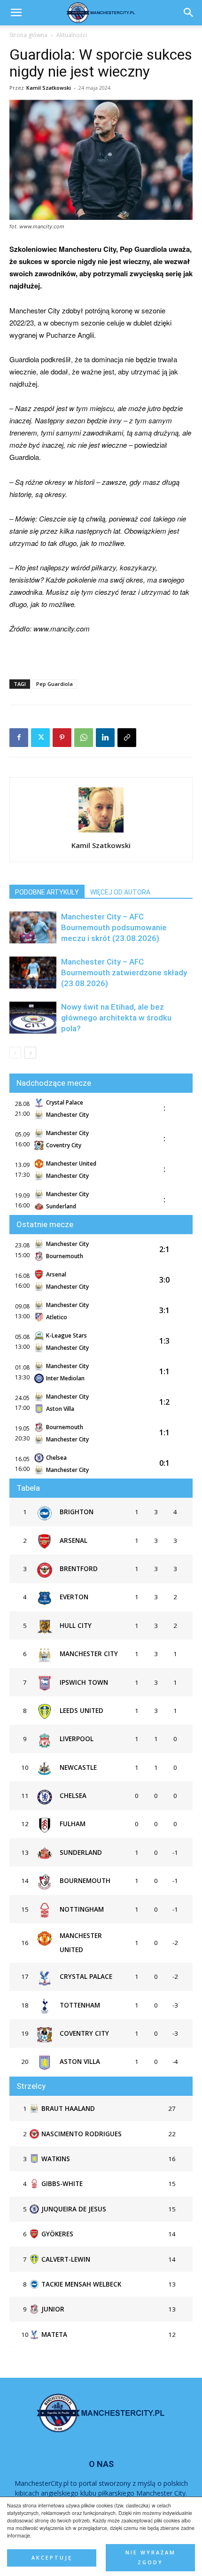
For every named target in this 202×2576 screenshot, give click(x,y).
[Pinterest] (62, 738)
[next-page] (30, 1053)
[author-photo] (101, 832)
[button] (189, 13)
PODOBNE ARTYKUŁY (47, 892)
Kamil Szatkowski (49, 88)
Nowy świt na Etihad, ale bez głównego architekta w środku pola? (116, 1018)
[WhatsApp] (84, 738)
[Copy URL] (127, 738)
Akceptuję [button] (52, 2558)
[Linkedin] (105, 738)
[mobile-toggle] (16, 13)
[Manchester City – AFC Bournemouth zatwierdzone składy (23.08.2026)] (33, 973)
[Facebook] (19, 738)
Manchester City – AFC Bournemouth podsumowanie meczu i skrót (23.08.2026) (114, 927)
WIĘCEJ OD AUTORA (120, 892)
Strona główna (28, 35)
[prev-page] (15, 1053)
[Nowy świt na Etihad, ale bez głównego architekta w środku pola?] (33, 1018)
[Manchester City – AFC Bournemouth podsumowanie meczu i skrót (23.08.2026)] (33, 928)
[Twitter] (40, 738)
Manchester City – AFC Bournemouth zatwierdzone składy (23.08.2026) (124, 973)
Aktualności (72, 35)
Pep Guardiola (54, 684)
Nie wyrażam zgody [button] (151, 2557)
